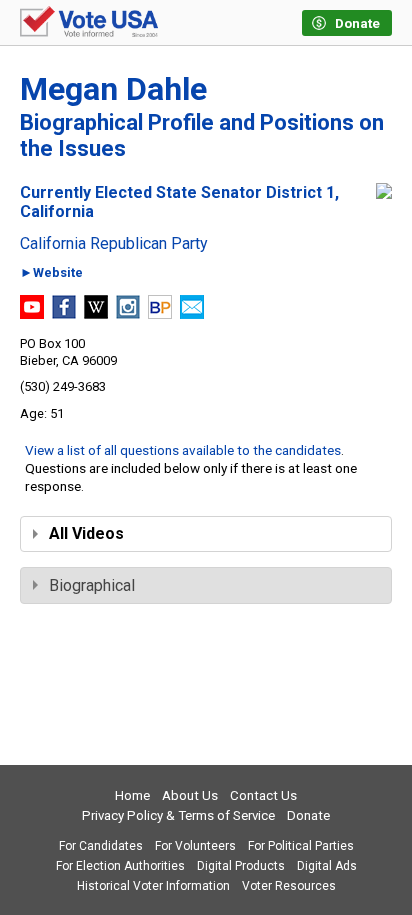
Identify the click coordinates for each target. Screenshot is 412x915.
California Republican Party (114, 244)
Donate (308, 815)
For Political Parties (301, 846)
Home (132, 795)
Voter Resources (289, 886)
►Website (51, 273)
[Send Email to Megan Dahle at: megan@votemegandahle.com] (192, 313)
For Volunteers (195, 846)
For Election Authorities (120, 866)
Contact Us (263, 795)
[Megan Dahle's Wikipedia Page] (96, 313)
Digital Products (241, 866)
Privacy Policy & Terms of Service (178, 815)
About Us (190, 795)
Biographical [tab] (92, 585)
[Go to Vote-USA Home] (89, 23)
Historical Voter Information (153, 886)
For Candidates (101, 846)
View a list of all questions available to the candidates (183, 450)
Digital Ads (327, 866)
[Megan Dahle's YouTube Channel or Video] (32, 313)
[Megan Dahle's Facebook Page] (64, 313)
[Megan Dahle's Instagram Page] (128, 313)
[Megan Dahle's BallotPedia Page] (160, 313)
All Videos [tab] (86, 533)
